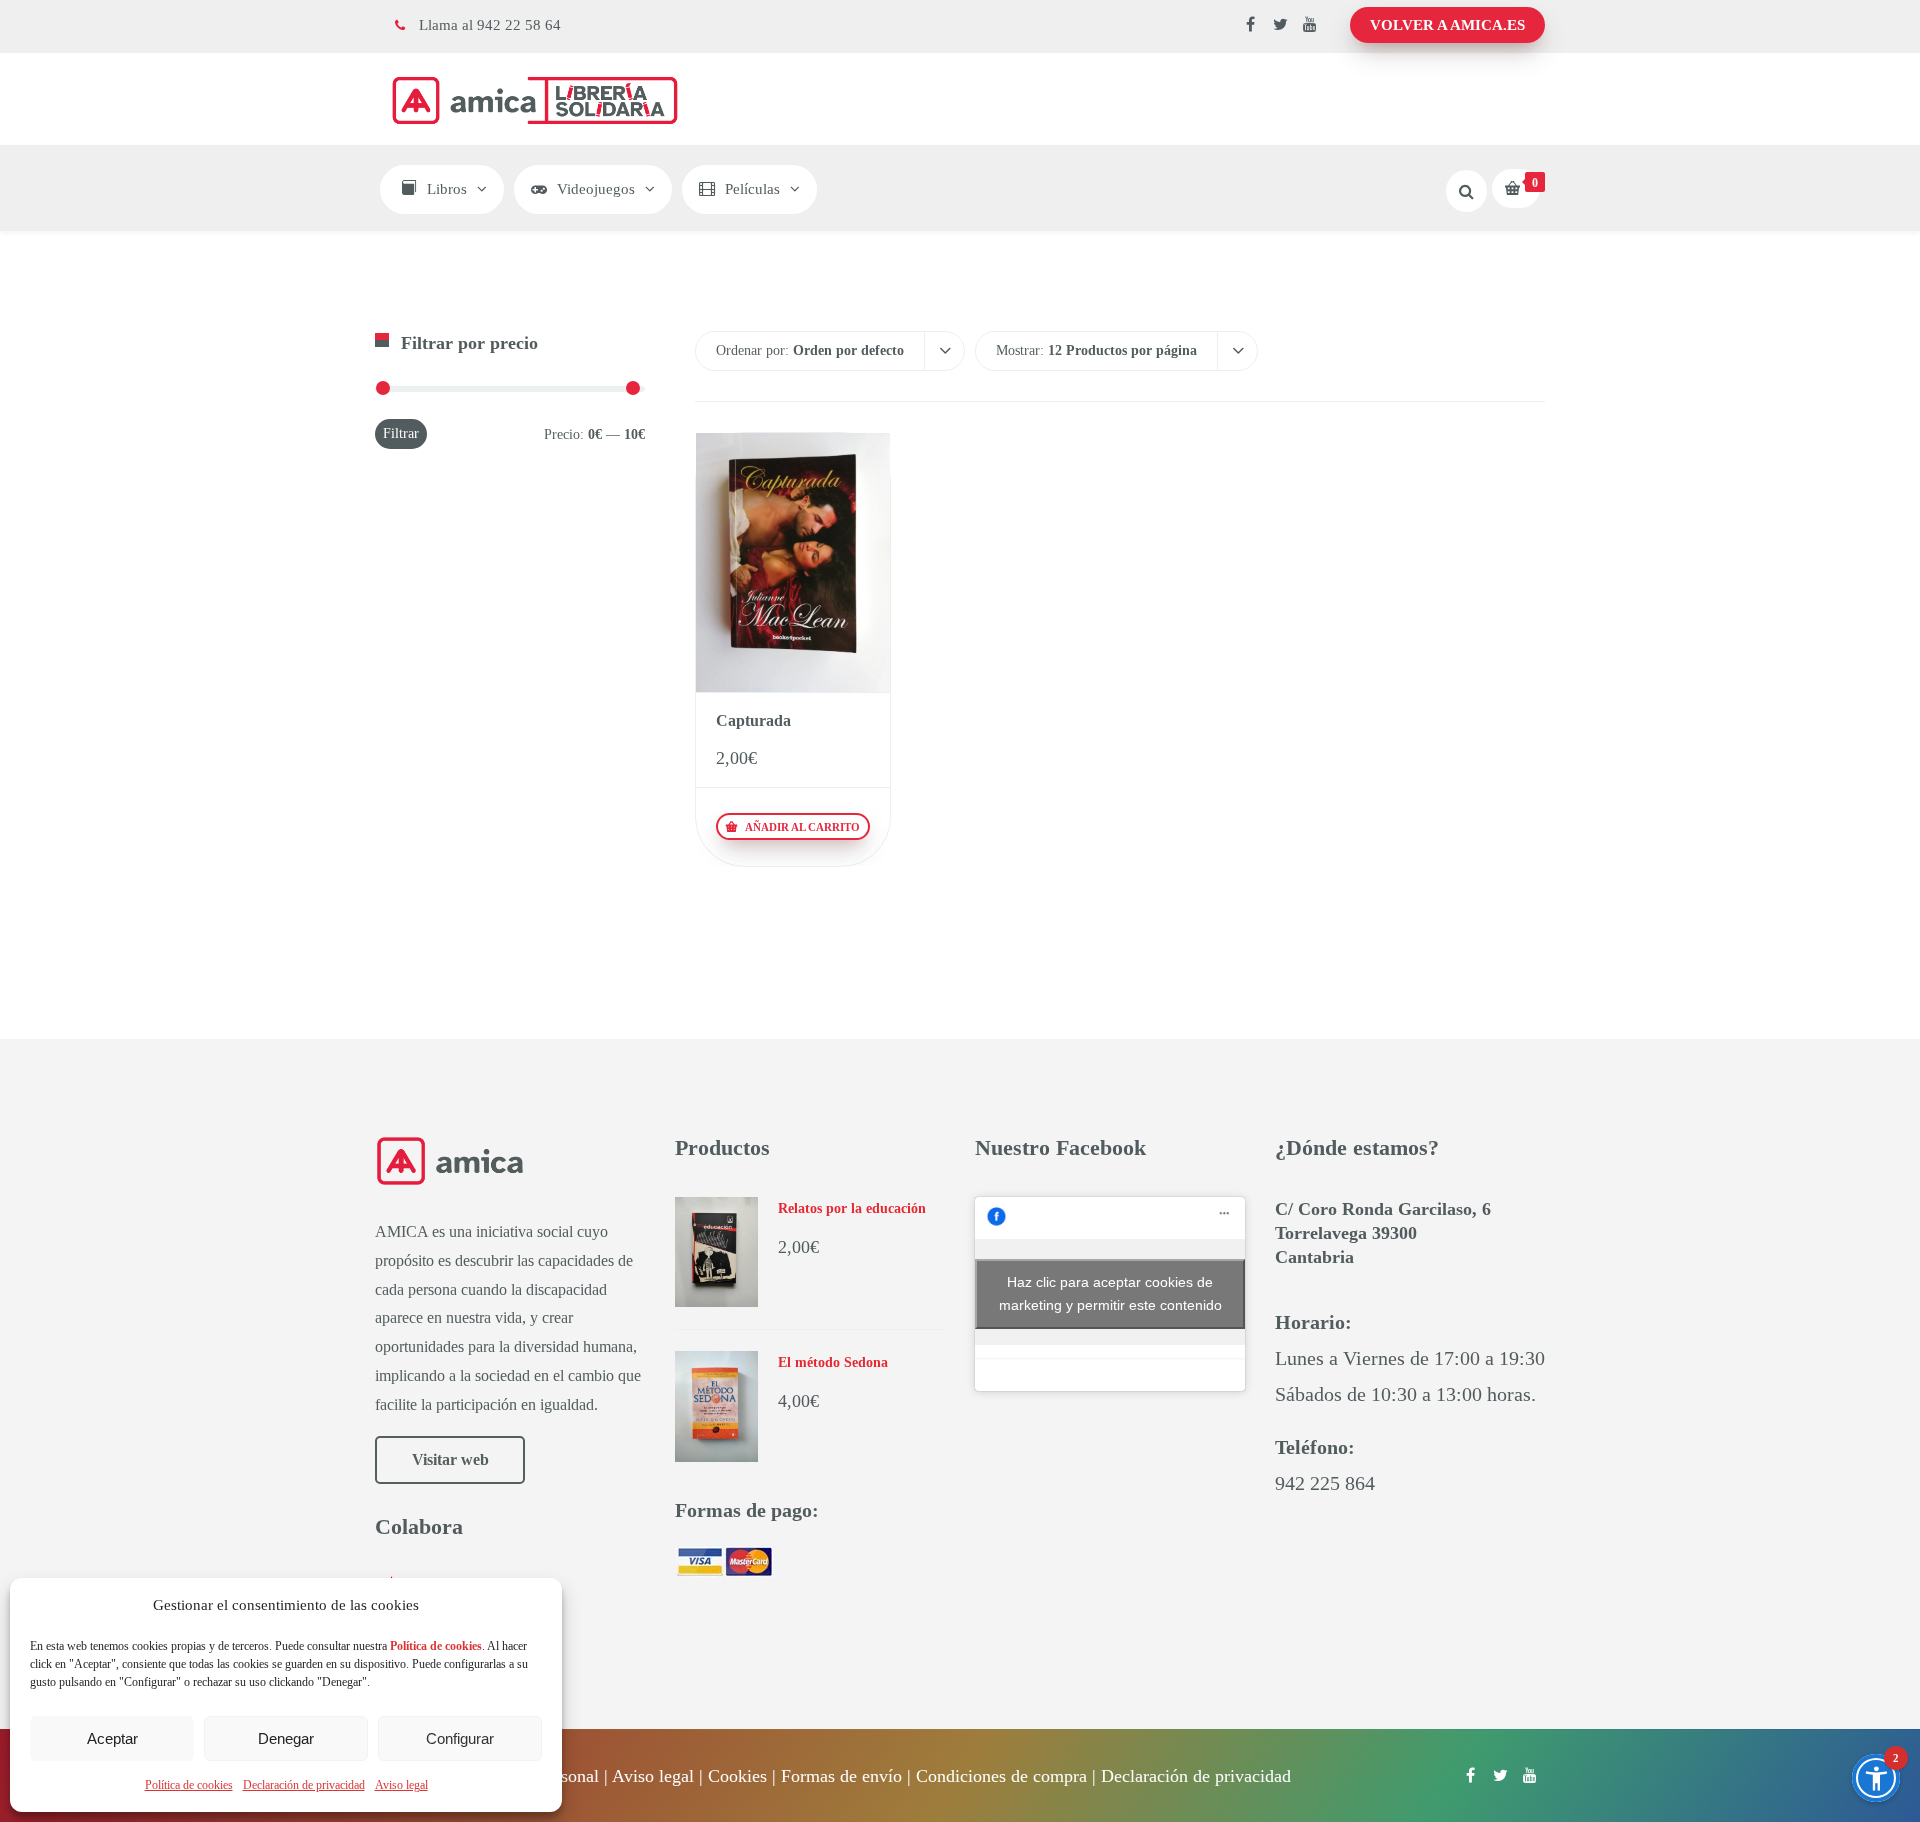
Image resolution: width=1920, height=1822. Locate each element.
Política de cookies (189, 1785)
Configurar (460, 1738)
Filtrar (401, 433)
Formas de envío (841, 1776)
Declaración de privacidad (304, 1785)
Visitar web (450, 1459)
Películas (752, 189)
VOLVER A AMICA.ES (1447, 25)
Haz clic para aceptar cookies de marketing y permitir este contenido (1110, 1293)
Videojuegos (596, 189)
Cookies (737, 1776)
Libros (447, 189)
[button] (1876, 1778)
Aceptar (112, 1738)
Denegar (286, 1738)
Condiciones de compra (1001, 1776)
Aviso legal (401, 1785)
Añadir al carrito (801, 827)
